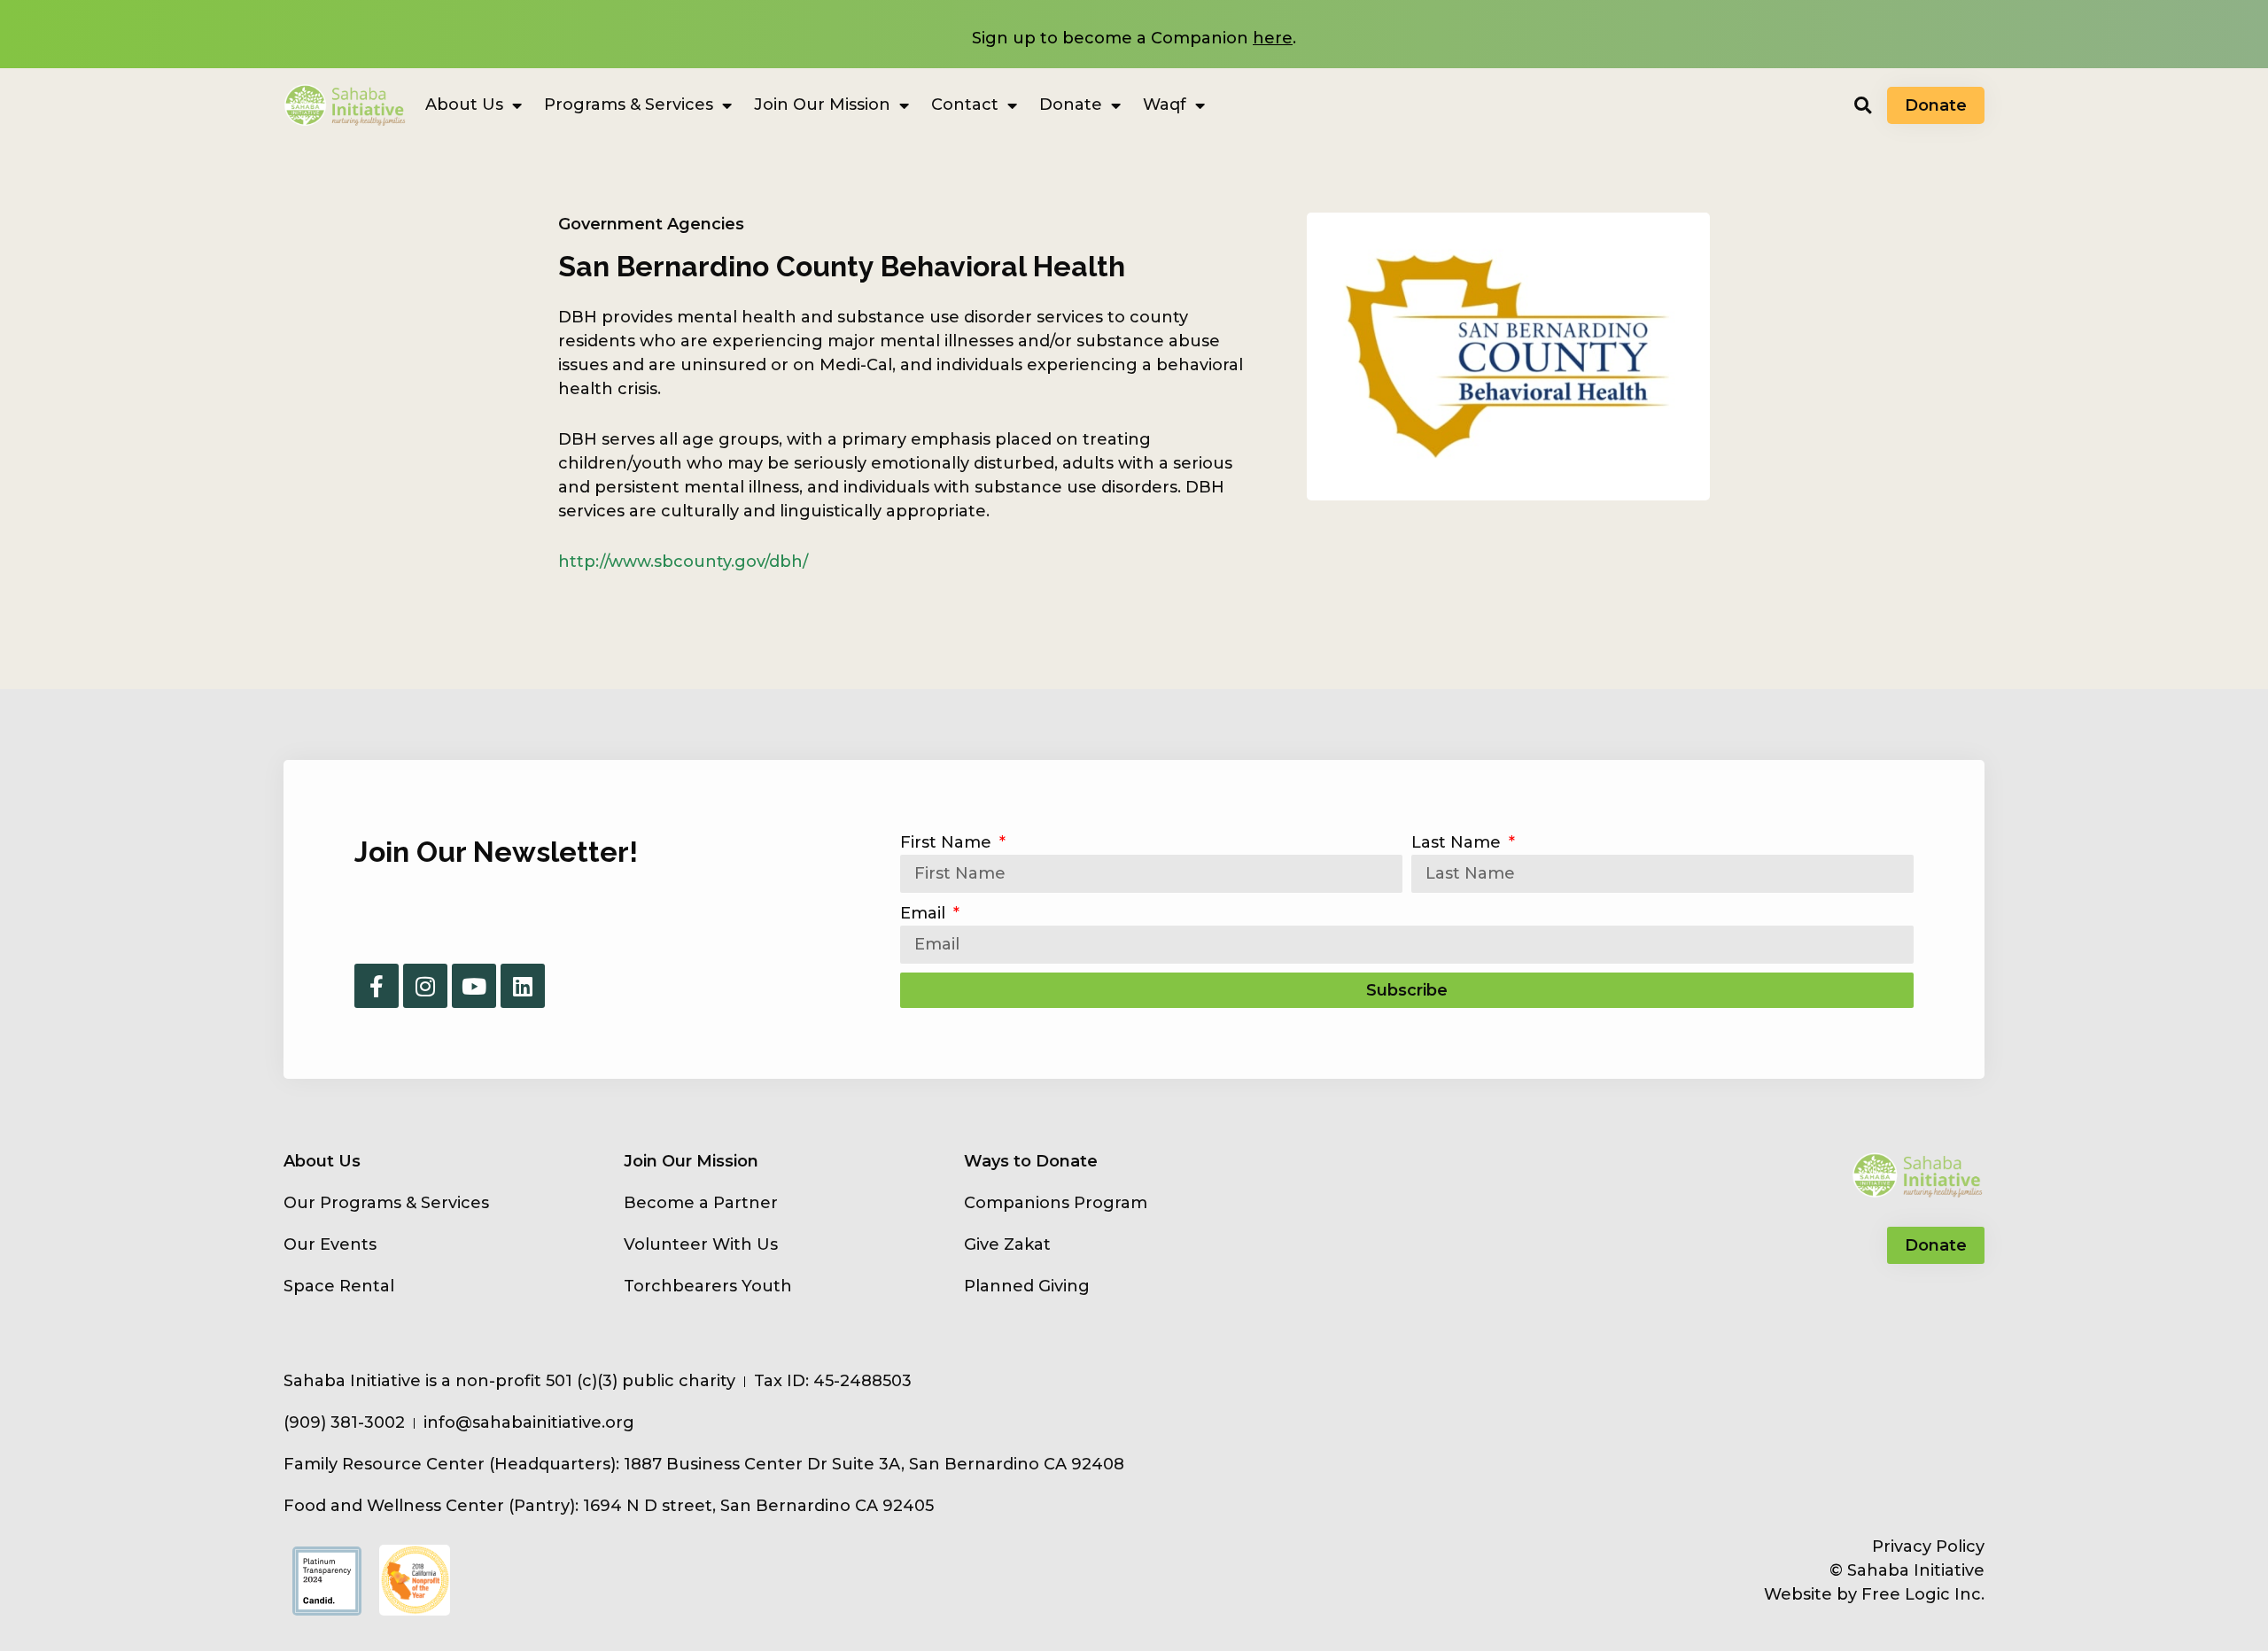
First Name (948, 842)
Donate (1071, 105)
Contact (965, 105)
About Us (464, 105)
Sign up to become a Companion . (1134, 38)
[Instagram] (425, 986)
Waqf (1165, 105)
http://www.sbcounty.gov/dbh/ (683, 562)
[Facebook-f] (377, 986)
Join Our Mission (822, 105)
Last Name (1458, 842)
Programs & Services (629, 105)
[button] (1863, 105)
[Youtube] (474, 986)
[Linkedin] (523, 986)
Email (925, 913)
